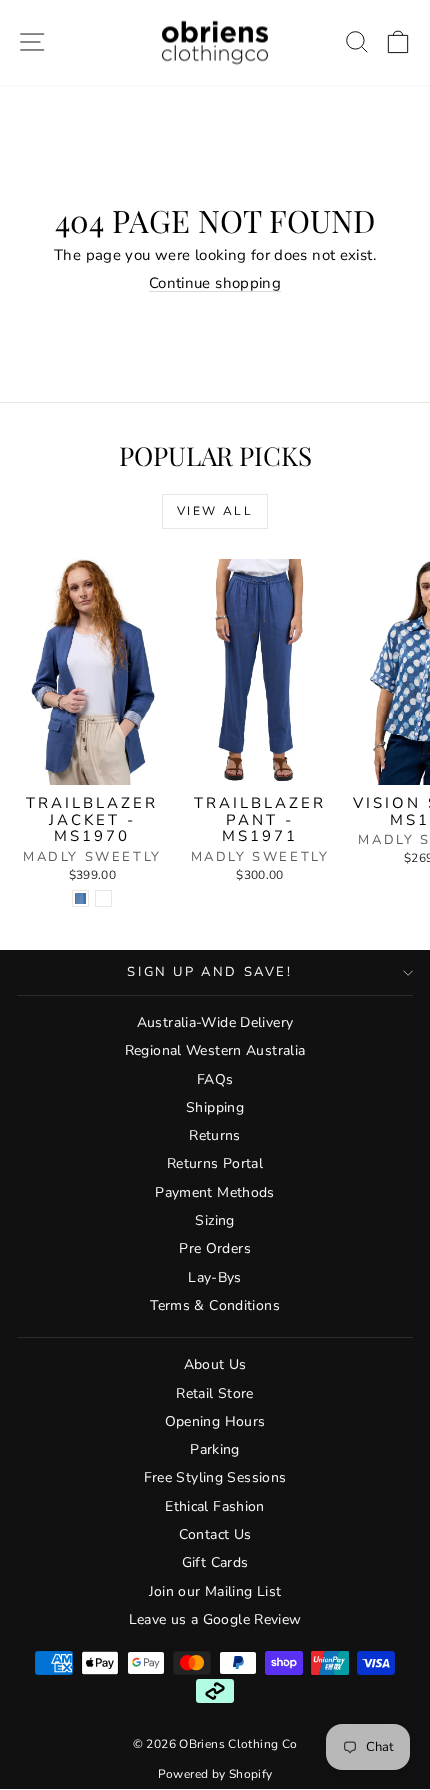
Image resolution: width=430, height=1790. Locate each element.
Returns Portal (215, 1163)
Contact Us (215, 1534)
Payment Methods (215, 1192)
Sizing (214, 1220)
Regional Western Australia (215, 1050)
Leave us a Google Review (215, 1619)
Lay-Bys (215, 1277)
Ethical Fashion (215, 1506)
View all (215, 511)
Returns (215, 1135)
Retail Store (215, 1393)
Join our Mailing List (215, 1591)
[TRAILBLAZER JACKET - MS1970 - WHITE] (103, 898)
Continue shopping (215, 283)
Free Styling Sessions (215, 1477)
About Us (215, 1364)
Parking (215, 1449)
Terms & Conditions (215, 1305)
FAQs (215, 1079)
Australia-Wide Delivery (215, 1022)
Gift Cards (215, 1562)
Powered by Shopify (215, 1774)
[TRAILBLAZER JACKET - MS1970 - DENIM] (80, 898)
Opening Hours (215, 1421)
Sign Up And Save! (209, 972)
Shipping (215, 1107)
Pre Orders (215, 1248)
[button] (398, 42)
